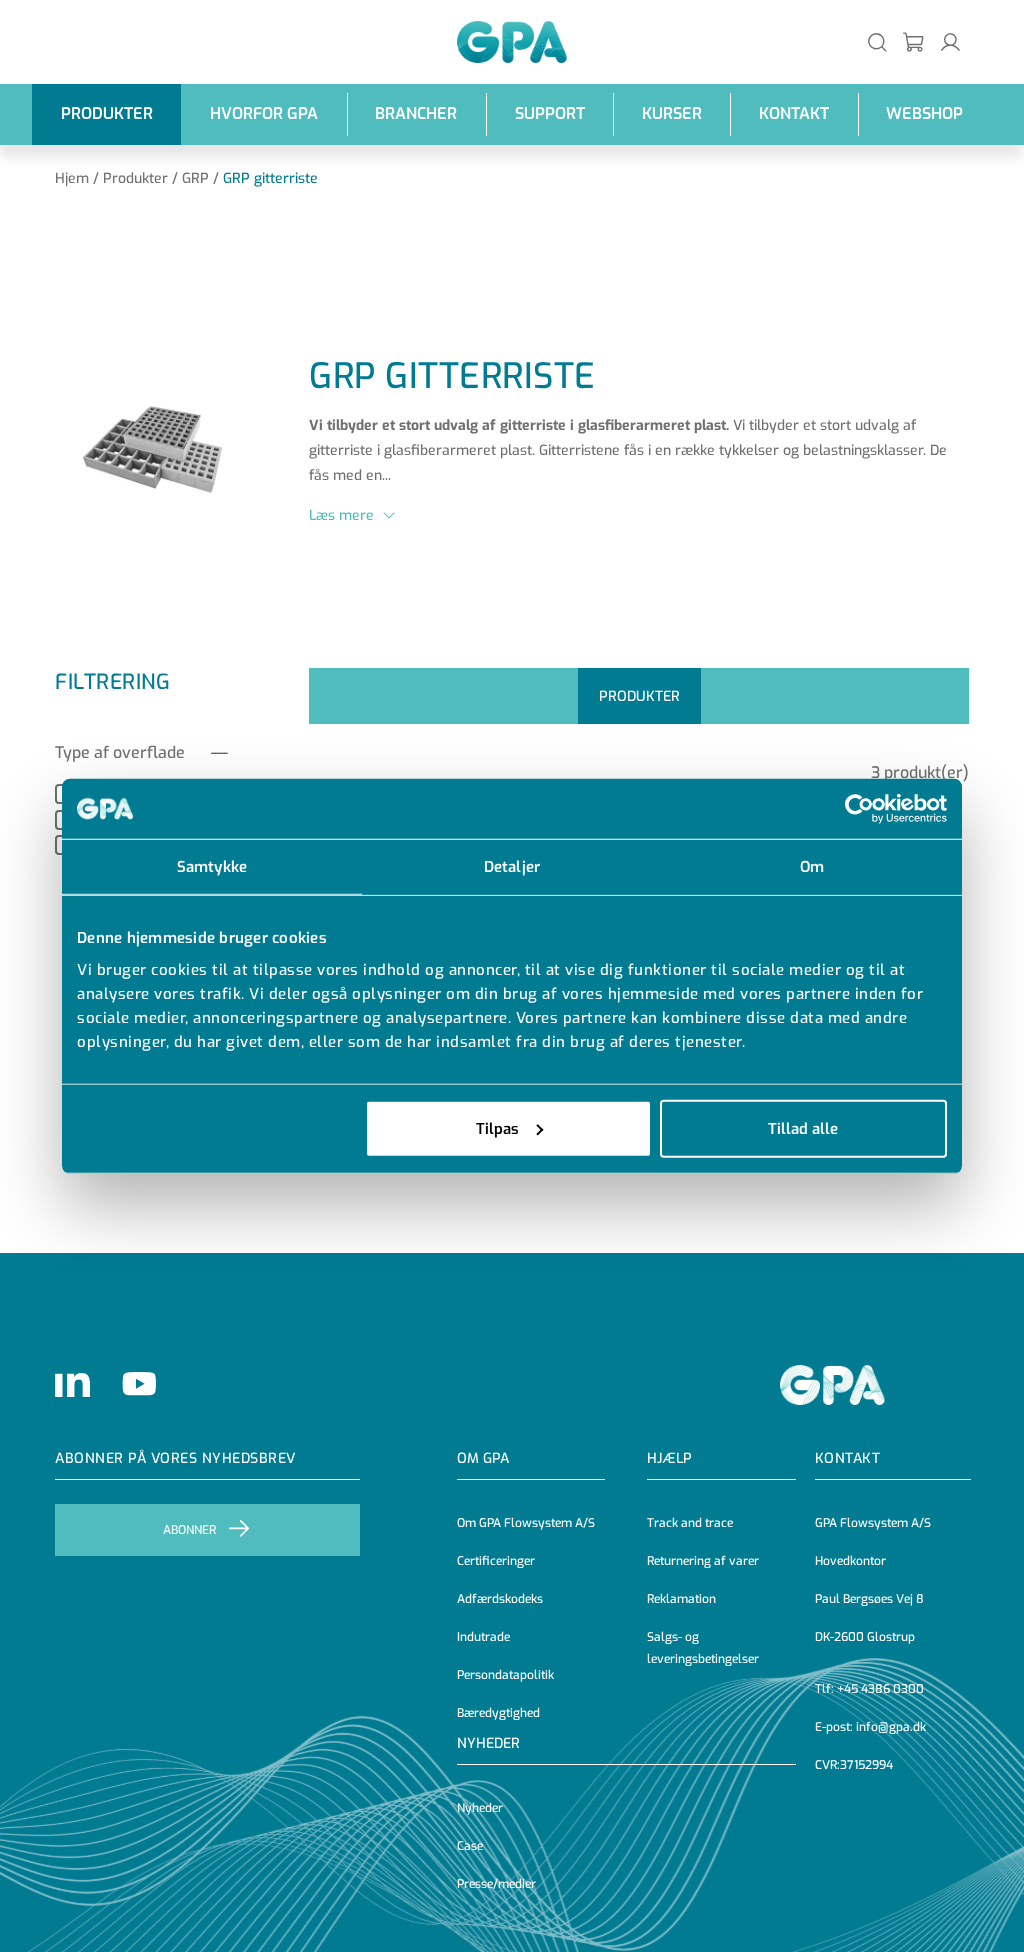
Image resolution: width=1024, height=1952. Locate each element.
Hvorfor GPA (264, 113)
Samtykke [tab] (212, 867)
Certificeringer (496, 1561)
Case (470, 1846)
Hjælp (669, 1458)
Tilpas (497, 1128)
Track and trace (690, 1523)
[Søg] (877, 41)
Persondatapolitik (505, 1675)
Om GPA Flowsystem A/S (526, 1523)
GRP (195, 178)
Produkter (107, 113)
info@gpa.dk (891, 1727)
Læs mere (341, 515)
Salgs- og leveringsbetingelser (703, 1648)
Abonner (189, 1530)
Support (550, 113)
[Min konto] (950, 41)
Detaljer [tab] (512, 867)
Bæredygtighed (498, 1713)
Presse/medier (496, 1884)
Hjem (72, 178)
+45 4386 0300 (880, 1689)
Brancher (416, 113)
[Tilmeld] (914, 41)
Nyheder (488, 1743)
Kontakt (794, 113)
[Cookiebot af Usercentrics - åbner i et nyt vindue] (859, 809)
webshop (924, 113)
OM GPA (483, 1458)
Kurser (672, 113)
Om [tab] (812, 867)
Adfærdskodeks (500, 1599)
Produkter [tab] (639, 696)
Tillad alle (803, 1128)
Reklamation (681, 1599)
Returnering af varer (703, 1561)
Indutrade (483, 1637)
